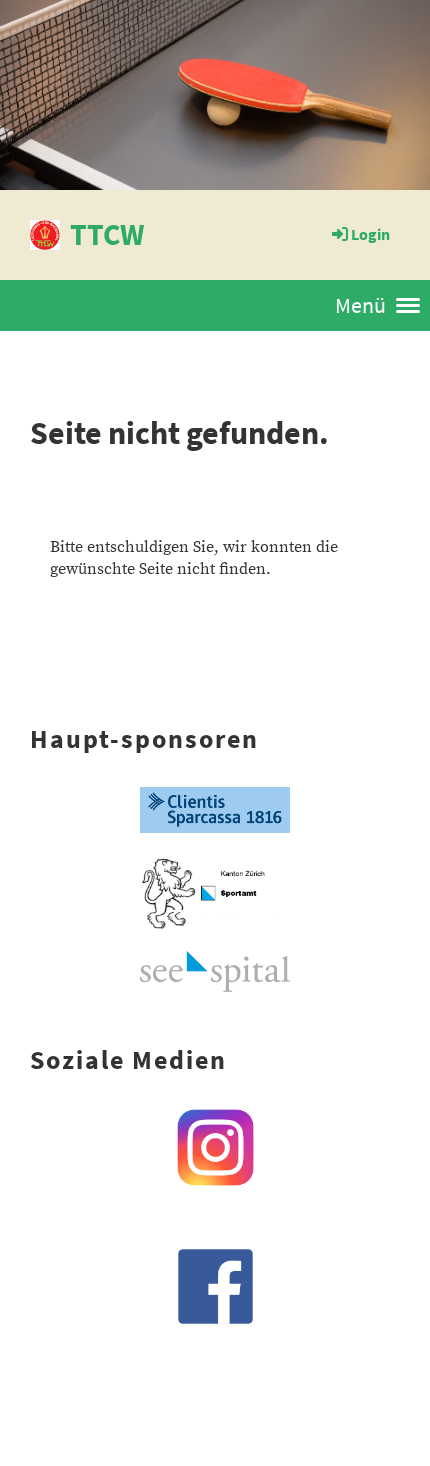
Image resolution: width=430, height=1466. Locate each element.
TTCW (107, 234)
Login (370, 234)
